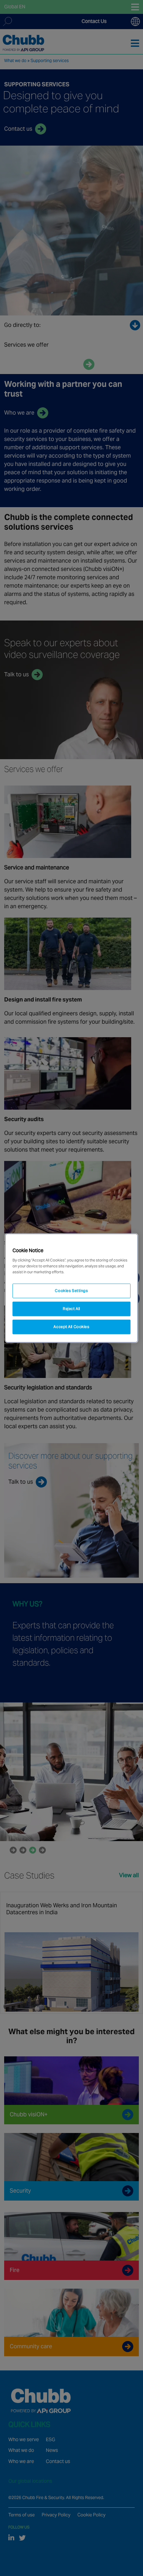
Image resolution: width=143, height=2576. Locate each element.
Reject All (71, 1309)
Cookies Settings (71, 1291)
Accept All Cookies (71, 1327)
